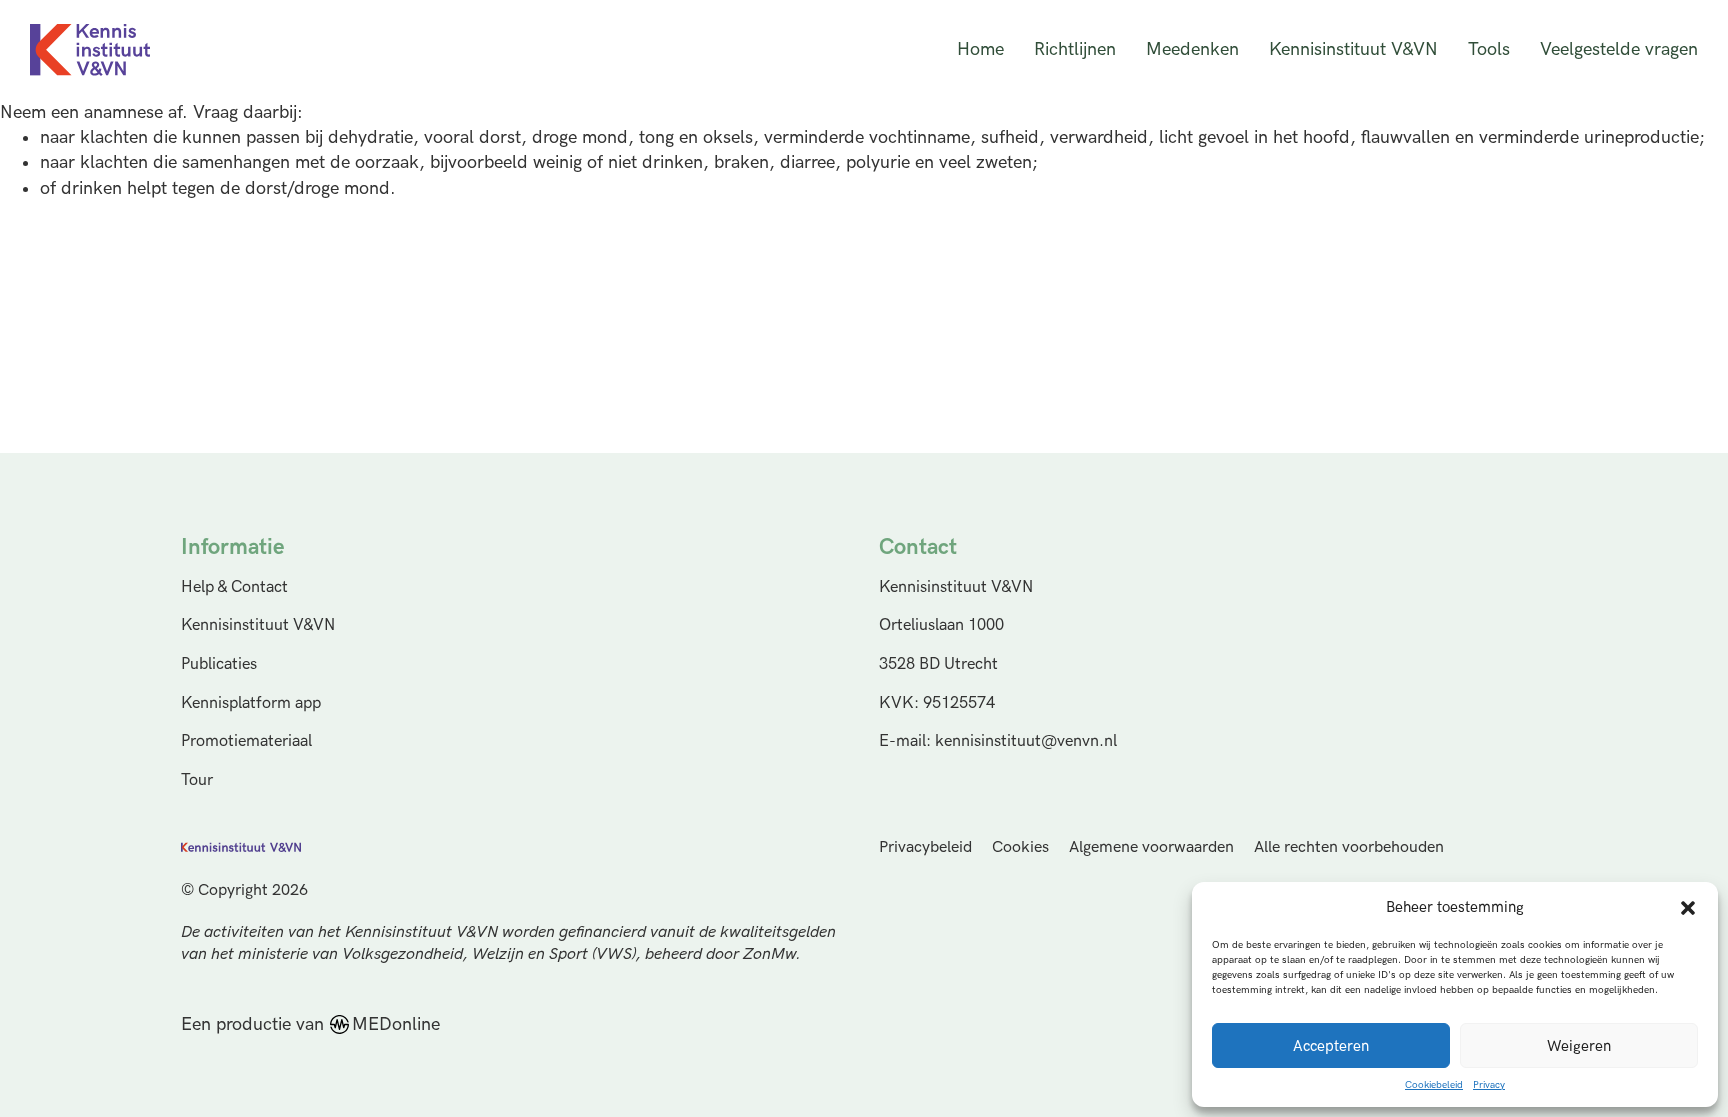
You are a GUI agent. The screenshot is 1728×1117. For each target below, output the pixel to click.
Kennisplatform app (251, 703)
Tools (1489, 49)
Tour (197, 780)
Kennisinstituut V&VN (1353, 49)
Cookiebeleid (1434, 1085)
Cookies (1020, 847)
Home (980, 49)
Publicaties (219, 664)
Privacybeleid (925, 847)
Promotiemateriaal (246, 741)
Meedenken (1192, 49)
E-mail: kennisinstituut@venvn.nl (998, 741)
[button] (1688, 908)
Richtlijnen (1075, 49)
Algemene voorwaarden (1151, 847)
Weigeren (1579, 1046)
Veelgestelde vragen (1619, 49)
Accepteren (1331, 1046)
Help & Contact (234, 587)
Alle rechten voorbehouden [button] (1349, 847)
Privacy (1489, 1085)
